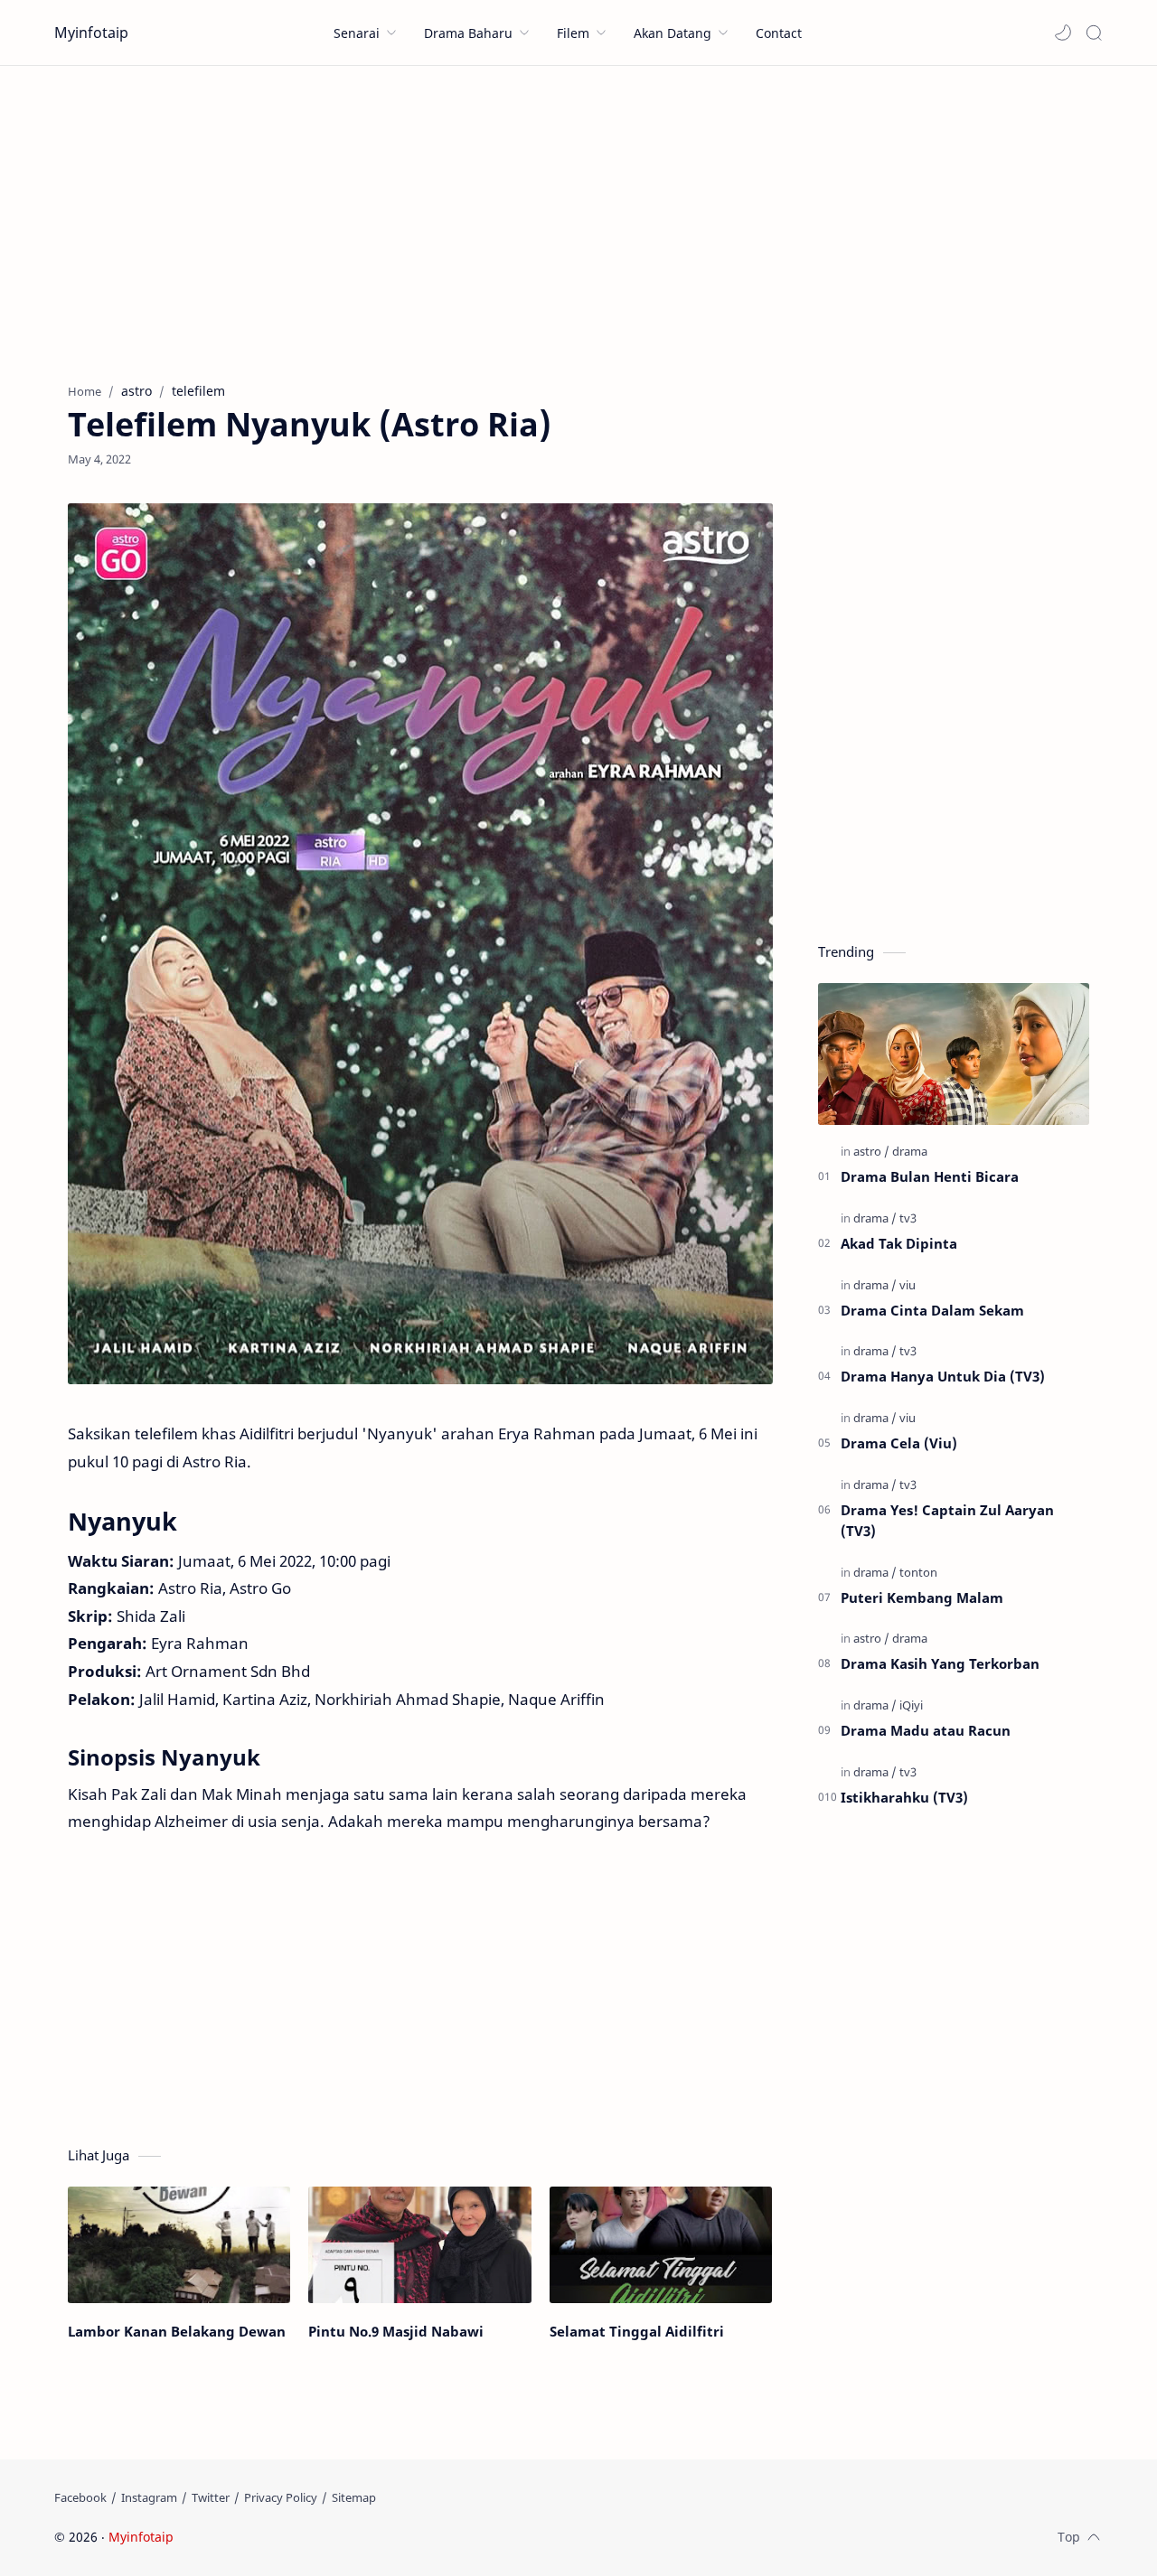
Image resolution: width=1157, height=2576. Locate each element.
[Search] (1094, 33)
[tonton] (918, 1572)
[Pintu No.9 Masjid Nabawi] (419, 2245)
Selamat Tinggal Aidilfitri (637, 2331)
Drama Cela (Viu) (899, 1443)
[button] (1063, 33)
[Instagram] (149, 2497)
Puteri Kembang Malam (922, 1597)
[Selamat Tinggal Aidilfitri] (661, 2245)
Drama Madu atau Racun (926, 1730)
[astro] (871, 1151)
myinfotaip (292, 2537)
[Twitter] (211, 2497)
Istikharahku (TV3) (904, 1797)
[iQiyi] (911, 1705)
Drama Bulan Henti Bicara (930, 1176)
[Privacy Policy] (281, 2497)
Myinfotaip (91, 33)
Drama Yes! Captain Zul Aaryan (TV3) (947, 1520)
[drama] (910, 1151)
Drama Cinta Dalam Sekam (932, 1310)
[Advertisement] (578, 220)
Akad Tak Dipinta (899, 1243)
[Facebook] (80, 2497)
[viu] (908, 1285)
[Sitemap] (354, 2497)
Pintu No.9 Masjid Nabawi (396, 2331)
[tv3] (908, 1218)
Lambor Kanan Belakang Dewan (177, 2331)
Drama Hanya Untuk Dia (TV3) (943, 1376)
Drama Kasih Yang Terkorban (940, 1663)
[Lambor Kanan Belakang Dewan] (179, 2245)
